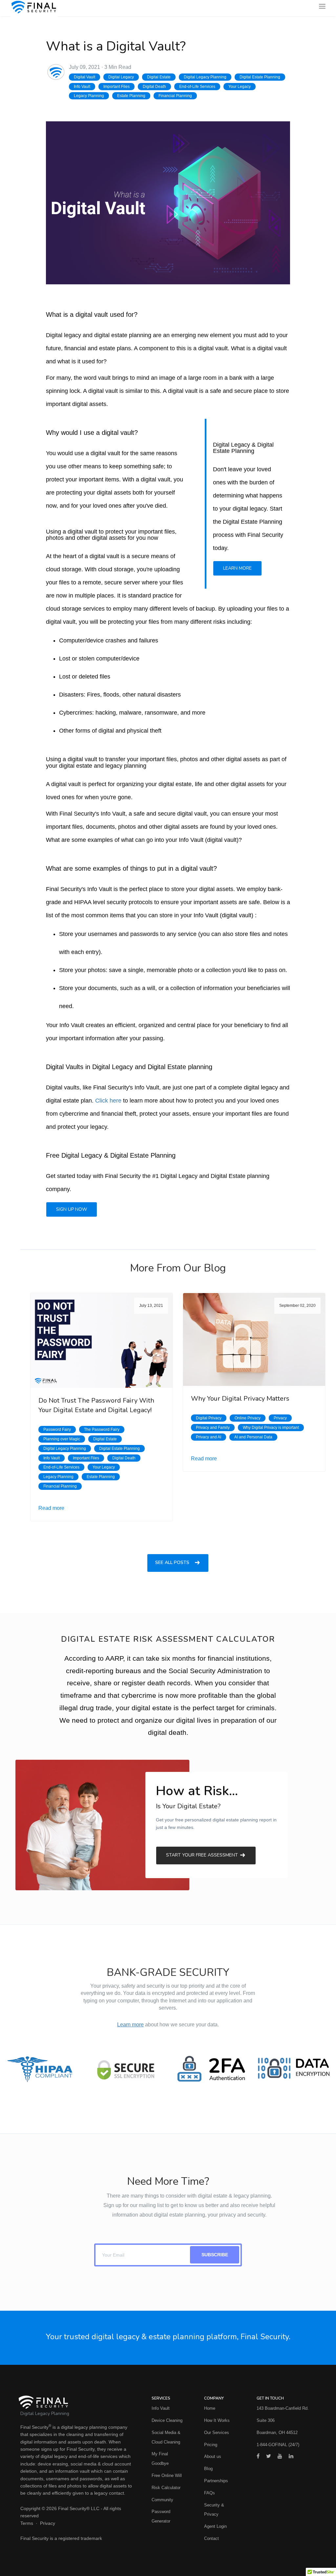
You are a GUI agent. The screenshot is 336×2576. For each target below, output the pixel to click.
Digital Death (154, 87)
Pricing (211, 2445)
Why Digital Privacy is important (271, 1428)
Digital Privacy (209, 1418)
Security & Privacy (214, 2510)
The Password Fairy (102, 1430)
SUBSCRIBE (215, 2255)
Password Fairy (57, 1430)
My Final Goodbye (160, 2459)
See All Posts (173, 1563)
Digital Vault (84, 77)
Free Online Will (167, 2475)
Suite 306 (266, 2420)
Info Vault (82, 87)
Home (210, 2408)
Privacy (280, 1418)
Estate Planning (131, 96)
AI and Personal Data (253, 1437)
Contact (211, 2538)
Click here (108, 1101)
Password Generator (161, 2516)
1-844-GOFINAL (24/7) (278, 2445)
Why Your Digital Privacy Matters (240, 1399)
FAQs (210, 2493)
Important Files (116, 87)
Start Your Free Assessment (203, 1855)
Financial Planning (175, 96)
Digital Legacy (121, 77)
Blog (208, 2469)
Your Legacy (240, 87)
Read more (51, 1508)
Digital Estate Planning (260, 77)
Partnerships (216, 2481)
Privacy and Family (213, 1428)
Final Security (34, 2427)
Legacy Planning (89, 96)
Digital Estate (159, 77)
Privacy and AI (209, 1437)
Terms (27, 2523)
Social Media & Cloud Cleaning (166, 2437)
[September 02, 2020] (254, 1339)
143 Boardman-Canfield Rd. (283, 2408)
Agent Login (215, 2526)
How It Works (217, 2420)
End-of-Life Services (197, 87)
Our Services (217, 2433)
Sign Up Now (72, 1209)
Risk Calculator (166, 2488)
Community (162, 2500)
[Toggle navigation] (322, 8)
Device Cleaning (167, 2420)
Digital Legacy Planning (205, 77)
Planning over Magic (62, 1439)
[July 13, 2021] (102, 1340)
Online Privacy (248, 1418)
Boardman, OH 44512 (277, 2433)
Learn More (237, 568)
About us (213, 2456)
